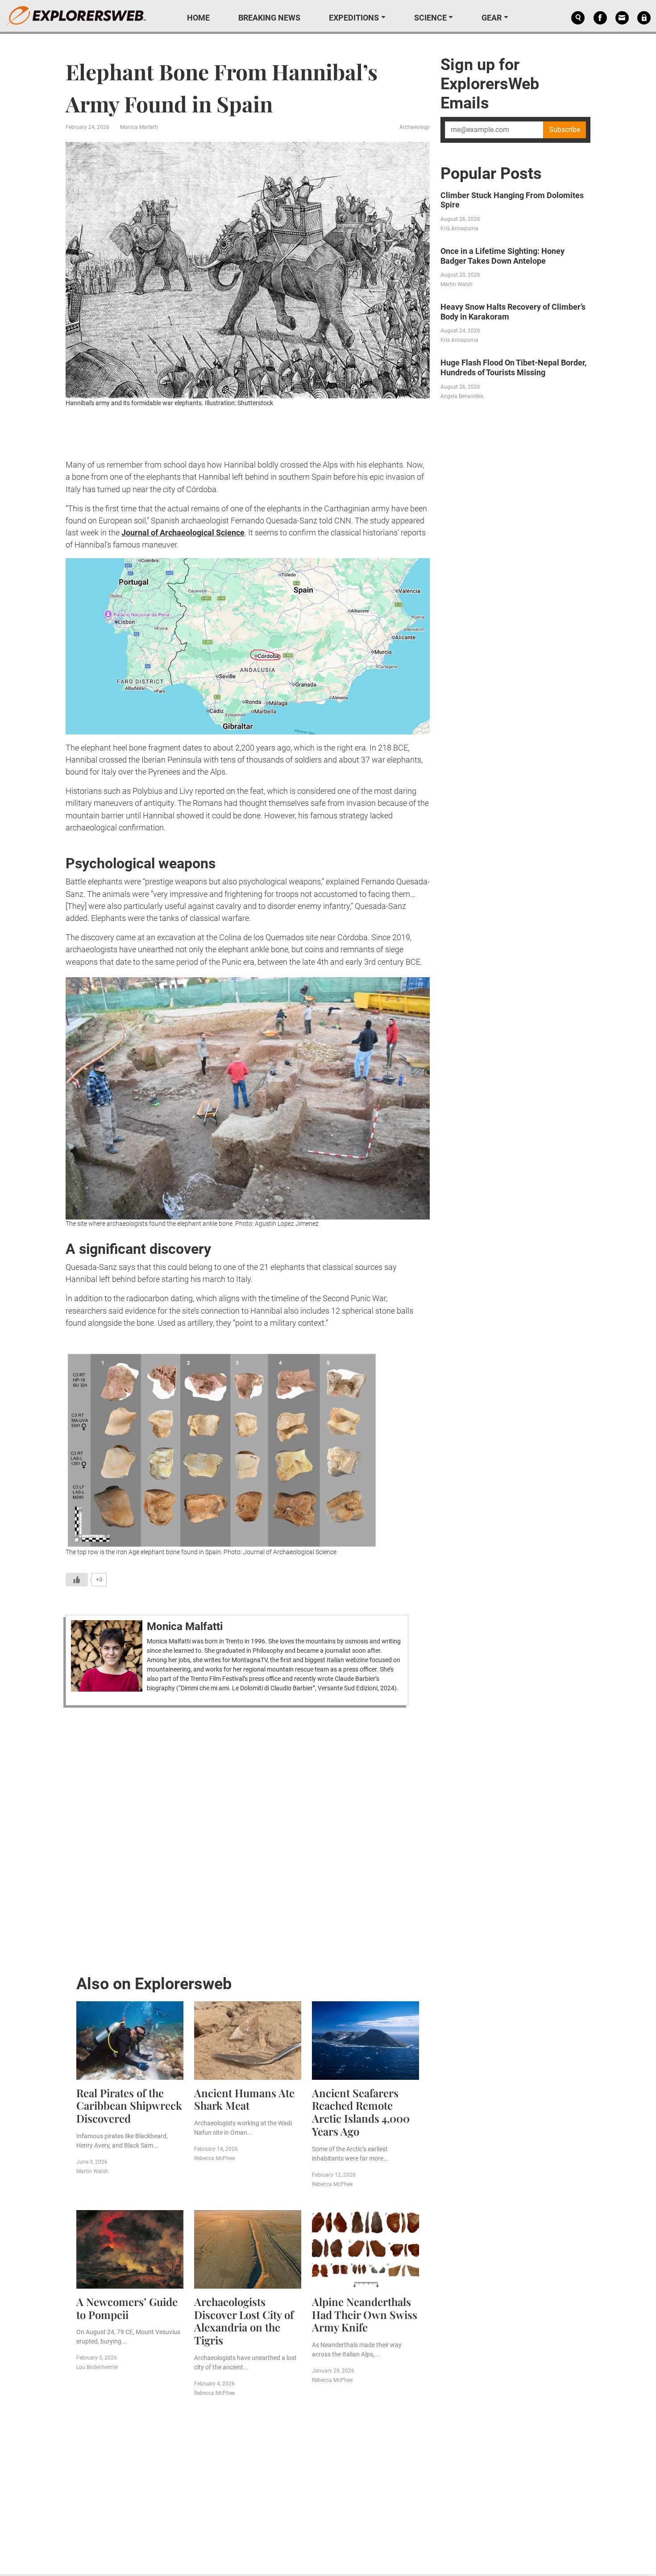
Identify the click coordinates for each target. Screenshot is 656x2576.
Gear (492, 18)
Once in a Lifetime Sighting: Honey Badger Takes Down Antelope (502, 256)
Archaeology (415, 127)
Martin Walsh (92, 2171)
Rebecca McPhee (214, 2158)
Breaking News (269, 18)
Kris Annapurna (459, 228)
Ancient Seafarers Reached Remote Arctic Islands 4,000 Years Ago (361, 2112)
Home (198, 18)
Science (430, 18)
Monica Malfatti (139, 127)
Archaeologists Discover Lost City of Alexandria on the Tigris (244, 2321)
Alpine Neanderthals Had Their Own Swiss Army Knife (365, 2315)
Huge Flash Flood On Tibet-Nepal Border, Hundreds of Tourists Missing (513, 367)
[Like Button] (77, 1580)
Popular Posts (491, 174)
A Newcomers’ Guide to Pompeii (127, 2308)
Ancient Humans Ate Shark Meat (244, 2099)
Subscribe (565, 130)
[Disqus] (248, 1838)
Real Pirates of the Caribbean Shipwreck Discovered (129, 2106)
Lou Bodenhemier (97, 2367)
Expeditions (354, 18)
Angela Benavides (462, 396)
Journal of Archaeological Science (183, 533)
